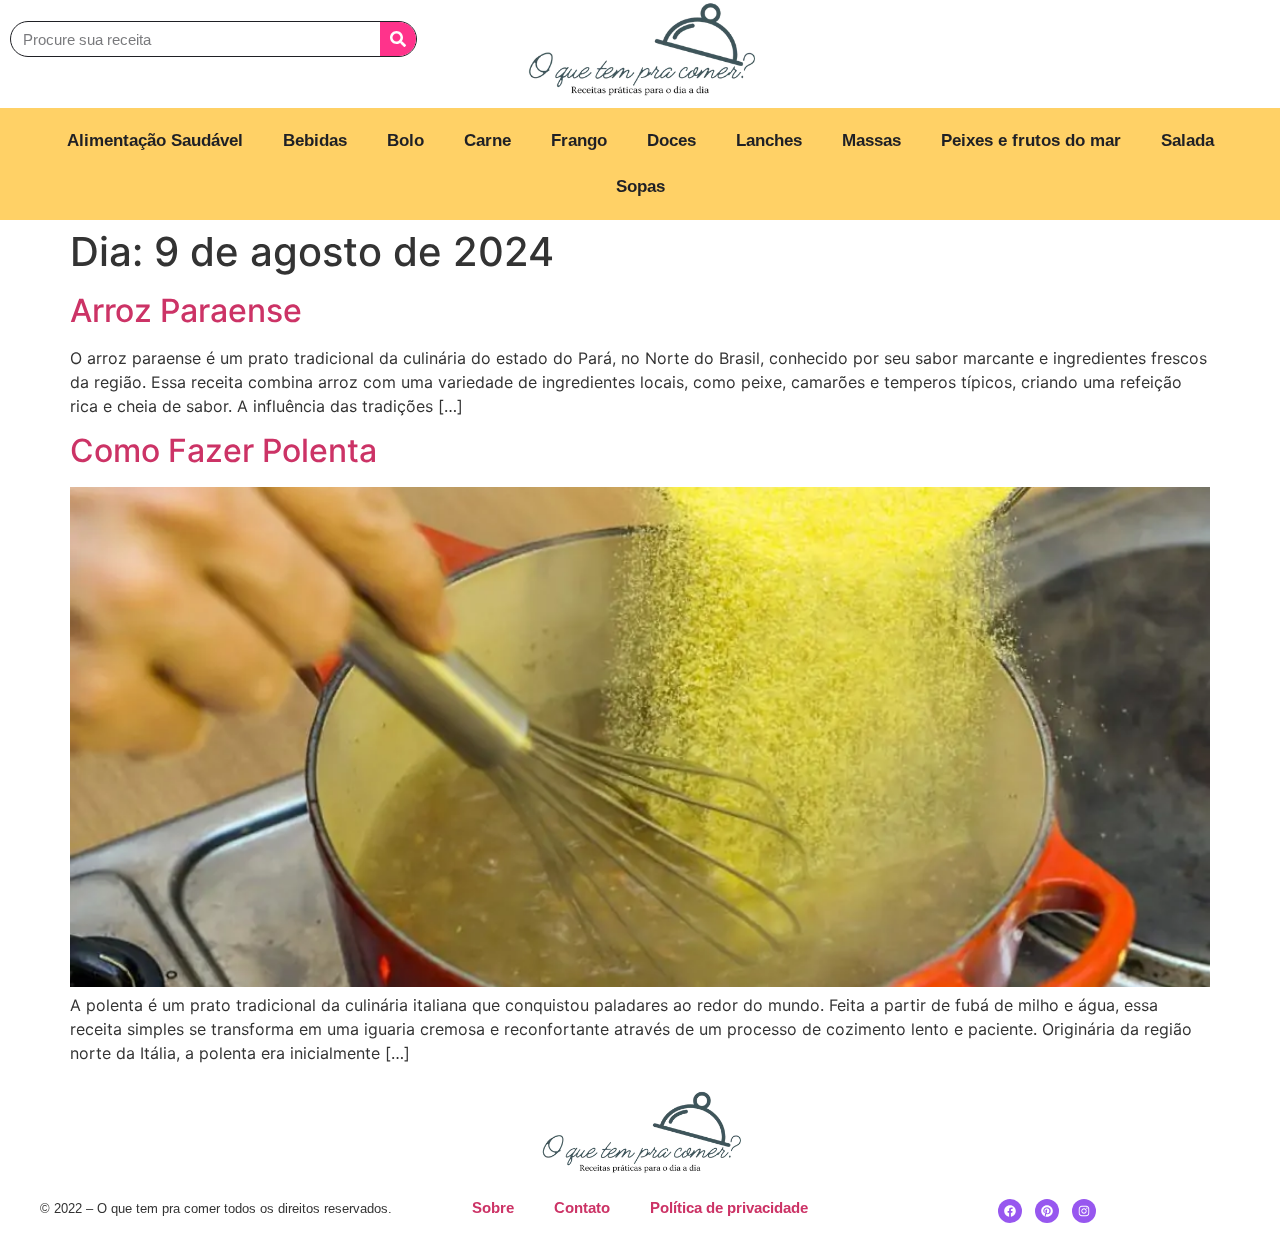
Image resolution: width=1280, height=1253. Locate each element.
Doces (671, 140)
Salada (1187, 140)
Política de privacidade (729, 1207)
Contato (582, 1207)
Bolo (405, 140)
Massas (871, 140)
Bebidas (315, 140)
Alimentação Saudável (155, 140)
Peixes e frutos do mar (1031, 140)
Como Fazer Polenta (223, 450)
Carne (487, 140)
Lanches (769, 140)
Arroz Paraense (186, 310)
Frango (579, 140)
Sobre (493, 1207)
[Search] (398, 39)
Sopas (640, 186)
